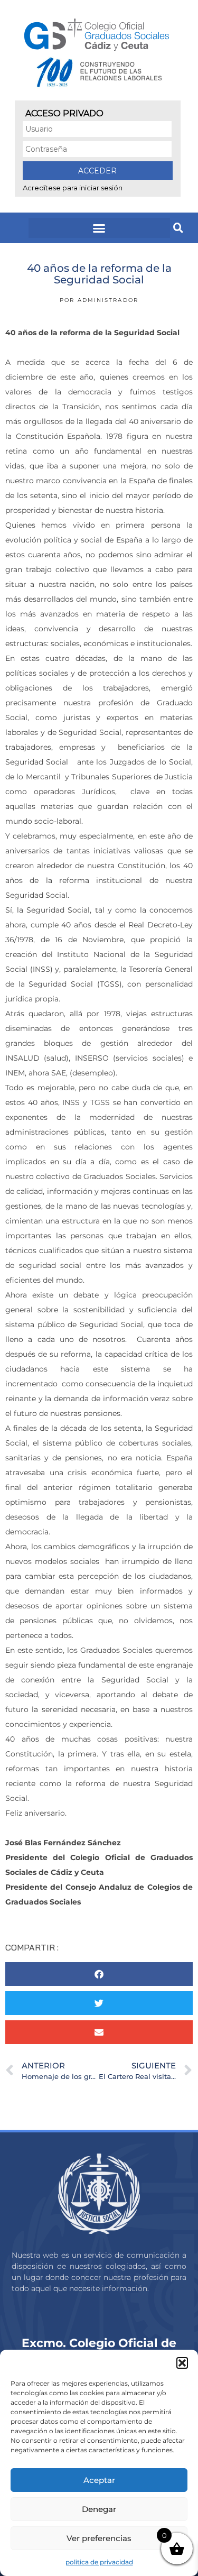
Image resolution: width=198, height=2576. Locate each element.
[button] (182, 2363)
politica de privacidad (99, 2562)
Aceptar (99, 2480)
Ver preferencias (99, 2538)
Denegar (99, 2509)
